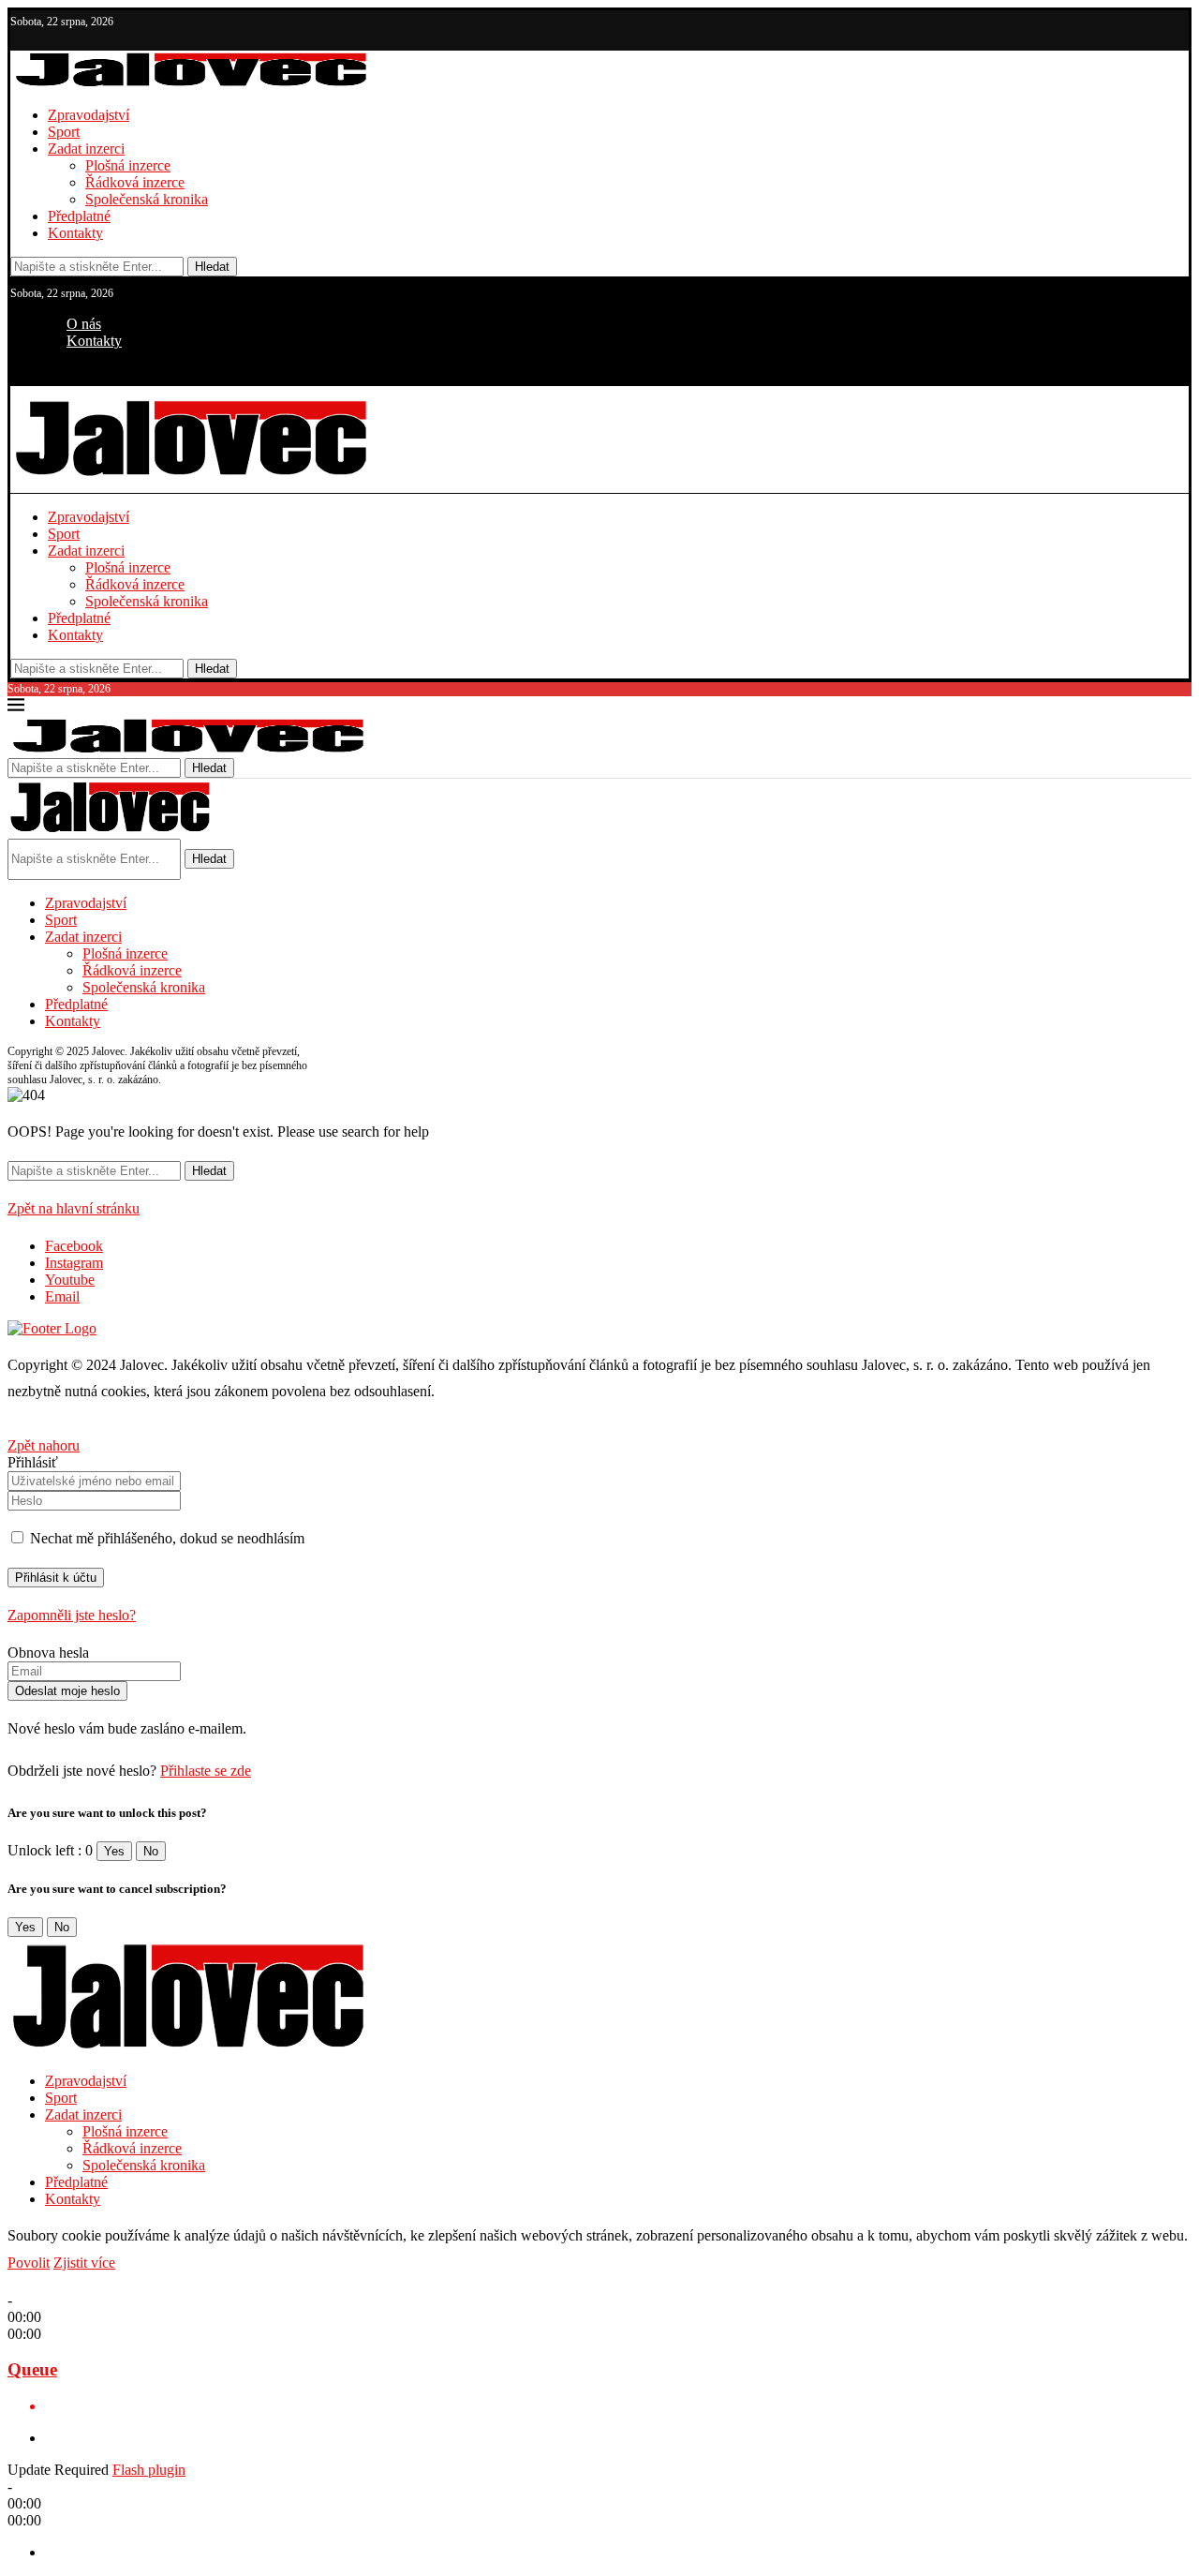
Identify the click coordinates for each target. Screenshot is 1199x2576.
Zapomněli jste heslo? (72, 1615)
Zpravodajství (89, 115)
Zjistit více (84, 2263)
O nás (84, 324)
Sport (64, 132)
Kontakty (75, 233)
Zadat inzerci (86, 149)
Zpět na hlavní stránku (74, 1208)
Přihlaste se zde (206, 1771)
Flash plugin (149, 2470)
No (151, 1851)
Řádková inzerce (135, 182)
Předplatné (79, 216)
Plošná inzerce (128, 165)
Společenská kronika (147, 199)
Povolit (29, 2263)
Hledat (212, 267)
